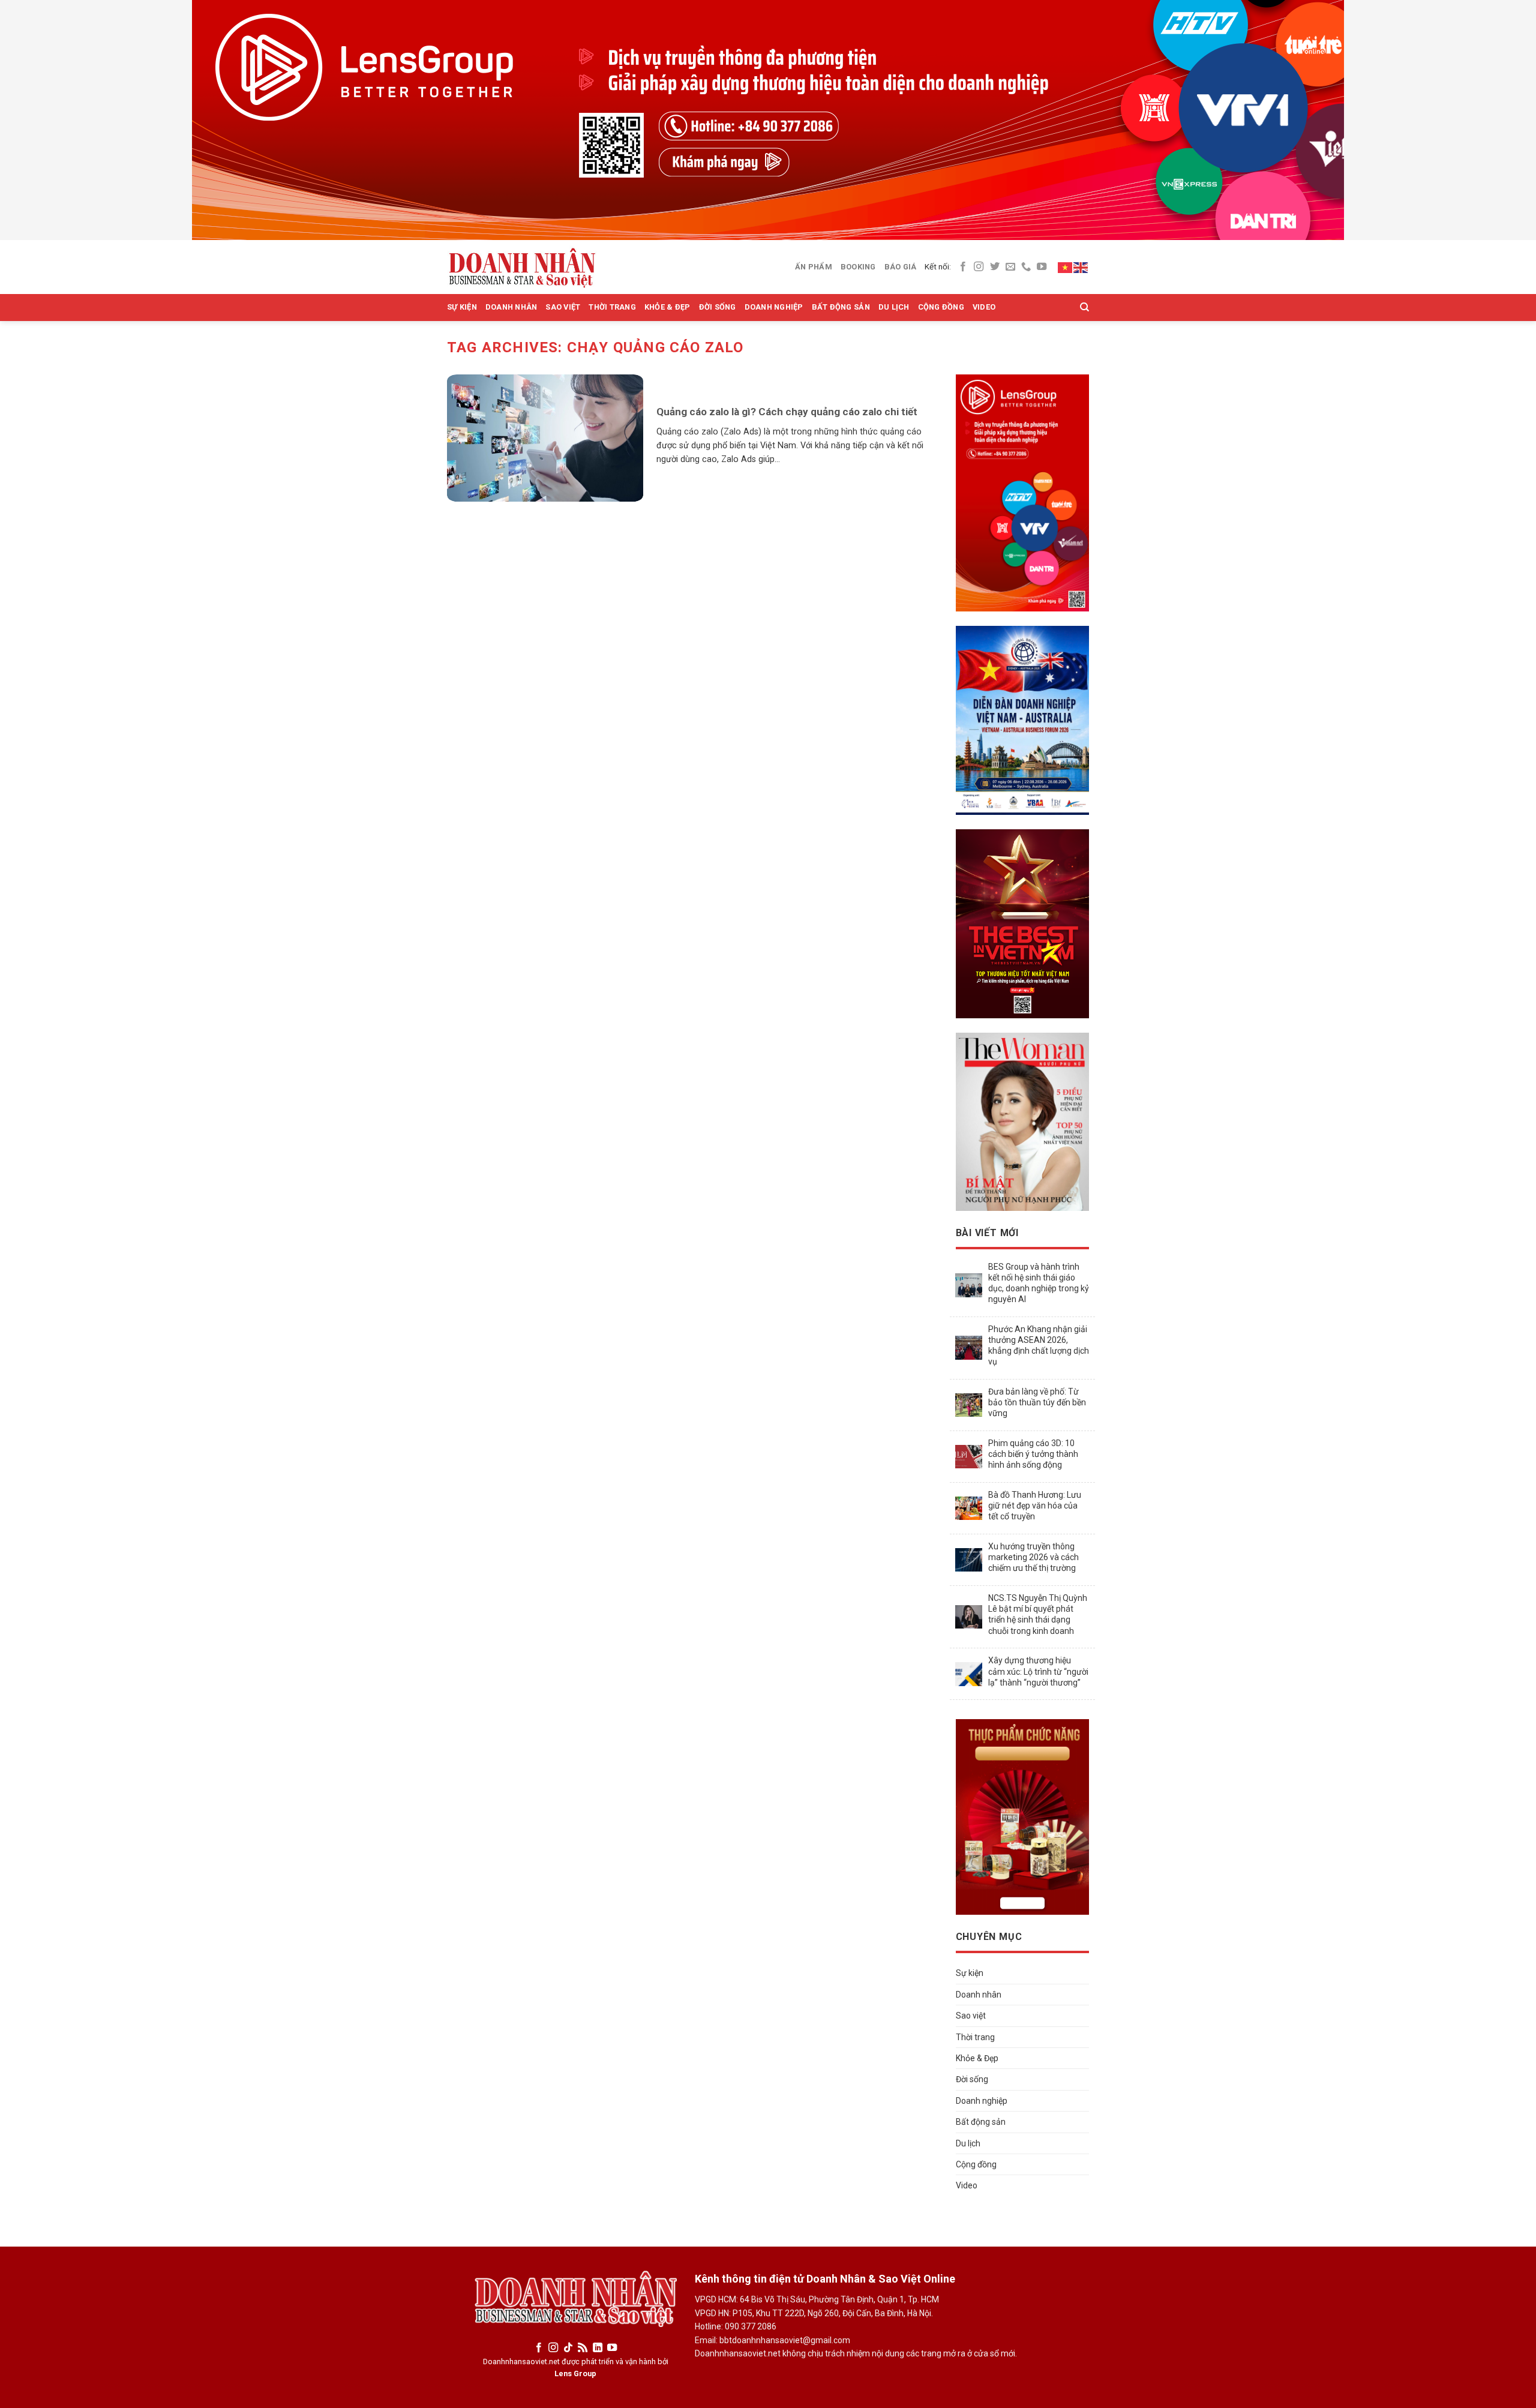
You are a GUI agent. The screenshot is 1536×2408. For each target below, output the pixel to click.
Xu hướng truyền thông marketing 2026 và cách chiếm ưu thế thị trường (1033, 1557)
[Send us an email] (1010, 267)
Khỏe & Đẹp (667, 307)
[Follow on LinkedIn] (598, 2348)
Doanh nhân (511, 307)
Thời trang (612, 307)
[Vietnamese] (1066, 266)
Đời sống (718, 307)
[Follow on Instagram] (979, 267)
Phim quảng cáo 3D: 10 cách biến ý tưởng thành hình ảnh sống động (1033, 1454)
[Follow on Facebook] (963, 267)
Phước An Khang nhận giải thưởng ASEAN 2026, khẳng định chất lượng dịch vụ (1039, 1346)
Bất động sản (841, 307)
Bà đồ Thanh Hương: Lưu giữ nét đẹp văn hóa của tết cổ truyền (1035, 1506)
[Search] (1084, 307)
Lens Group (575, 2373)
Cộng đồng (941, 307)
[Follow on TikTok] (568, 2348)
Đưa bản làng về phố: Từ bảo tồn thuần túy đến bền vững (1037, 1402)
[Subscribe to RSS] (583, 2348)
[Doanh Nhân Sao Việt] (522, 267)
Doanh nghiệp (774, 307)
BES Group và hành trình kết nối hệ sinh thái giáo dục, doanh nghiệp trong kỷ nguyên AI (1039, 1283)
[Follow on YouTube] (1042, 267)
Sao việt (563, 307)
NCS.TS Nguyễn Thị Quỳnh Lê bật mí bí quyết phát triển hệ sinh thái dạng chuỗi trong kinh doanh (1038, 1614)
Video (984, 307)
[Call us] (1026, 267)
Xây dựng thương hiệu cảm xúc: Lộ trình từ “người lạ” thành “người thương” (1038, 1671)
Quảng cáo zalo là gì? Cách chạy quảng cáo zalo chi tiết (787, 412)
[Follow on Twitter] (995, 267)
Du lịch (894, 307)
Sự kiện (462, 307)
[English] (1081, 266)
